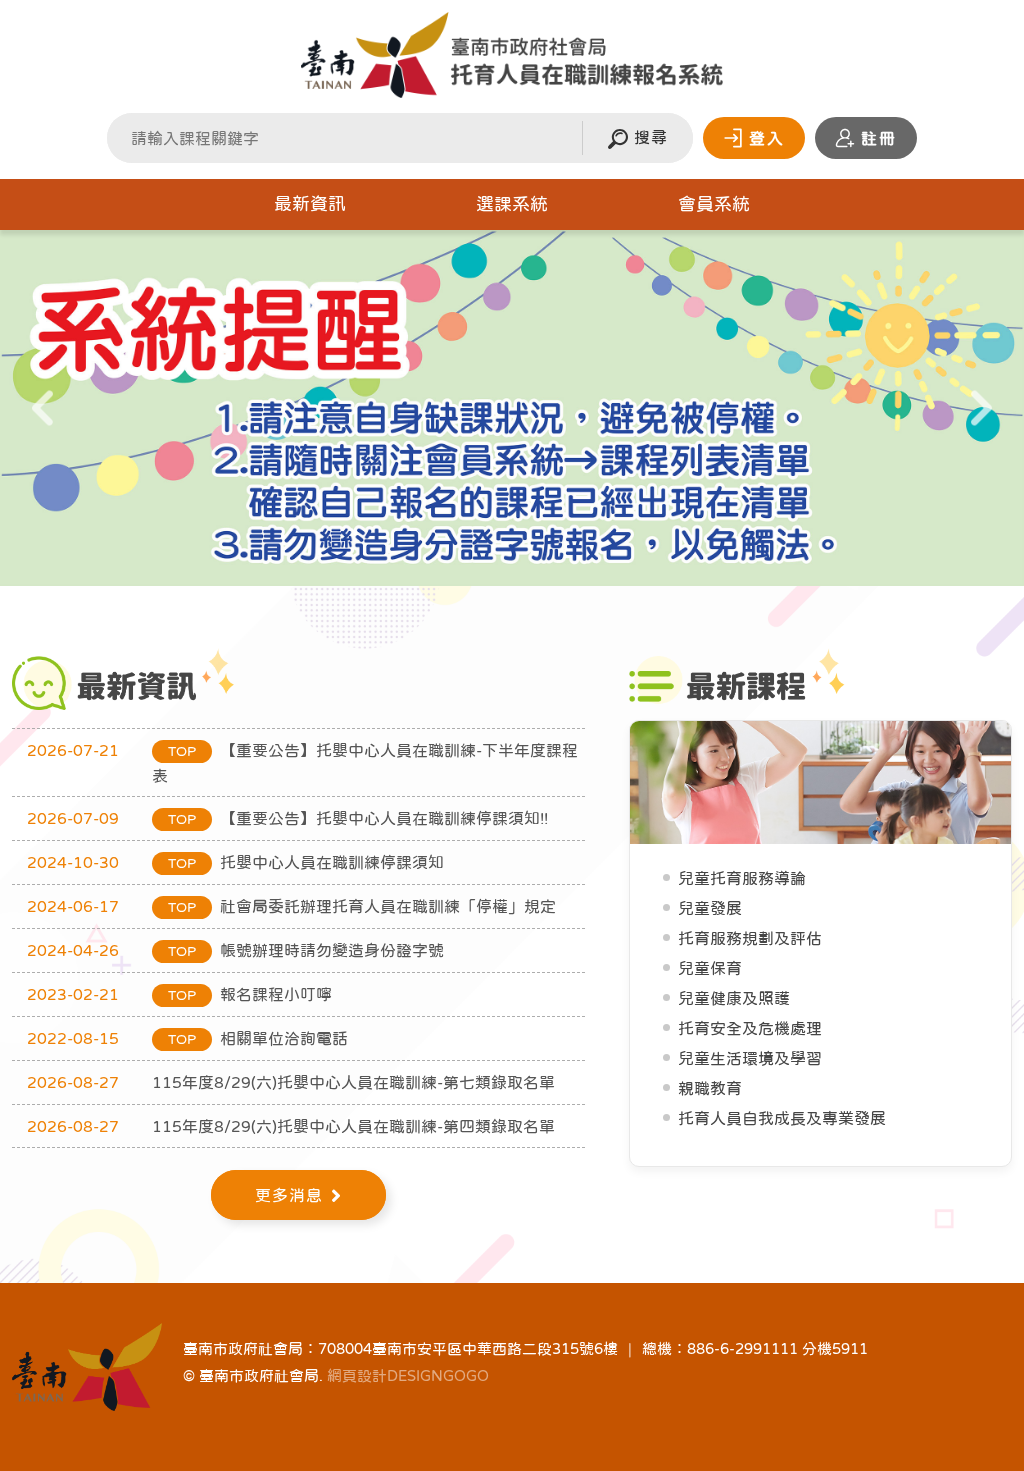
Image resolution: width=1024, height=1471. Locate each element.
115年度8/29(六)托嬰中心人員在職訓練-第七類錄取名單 (353, 1082)
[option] (512, 408)
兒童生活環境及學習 (750, 1058)
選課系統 (512, 204)
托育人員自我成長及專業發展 (782, 1118)
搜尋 (648, 137)
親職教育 (710, 1088)
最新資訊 (310, 204)
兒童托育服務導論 (742, 878)
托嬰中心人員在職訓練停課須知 (306, 862)
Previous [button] (42, 411)
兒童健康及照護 (734, 998)
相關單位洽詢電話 (258, 1038)
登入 (767, 138)
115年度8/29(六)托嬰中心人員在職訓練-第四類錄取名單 (353, 1126)
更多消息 (289, 1195)
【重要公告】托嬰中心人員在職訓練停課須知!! (358, 818)
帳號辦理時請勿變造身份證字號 (306, 950)
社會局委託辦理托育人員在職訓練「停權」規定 (362, 906)
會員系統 (714, 204)
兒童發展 (710, 908)
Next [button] (981, 411)
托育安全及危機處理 (750, 1028)
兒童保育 (710, 968)
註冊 (879, 138)
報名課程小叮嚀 (250, 994)
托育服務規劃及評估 (750, 938)
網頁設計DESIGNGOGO (408, 1375)
